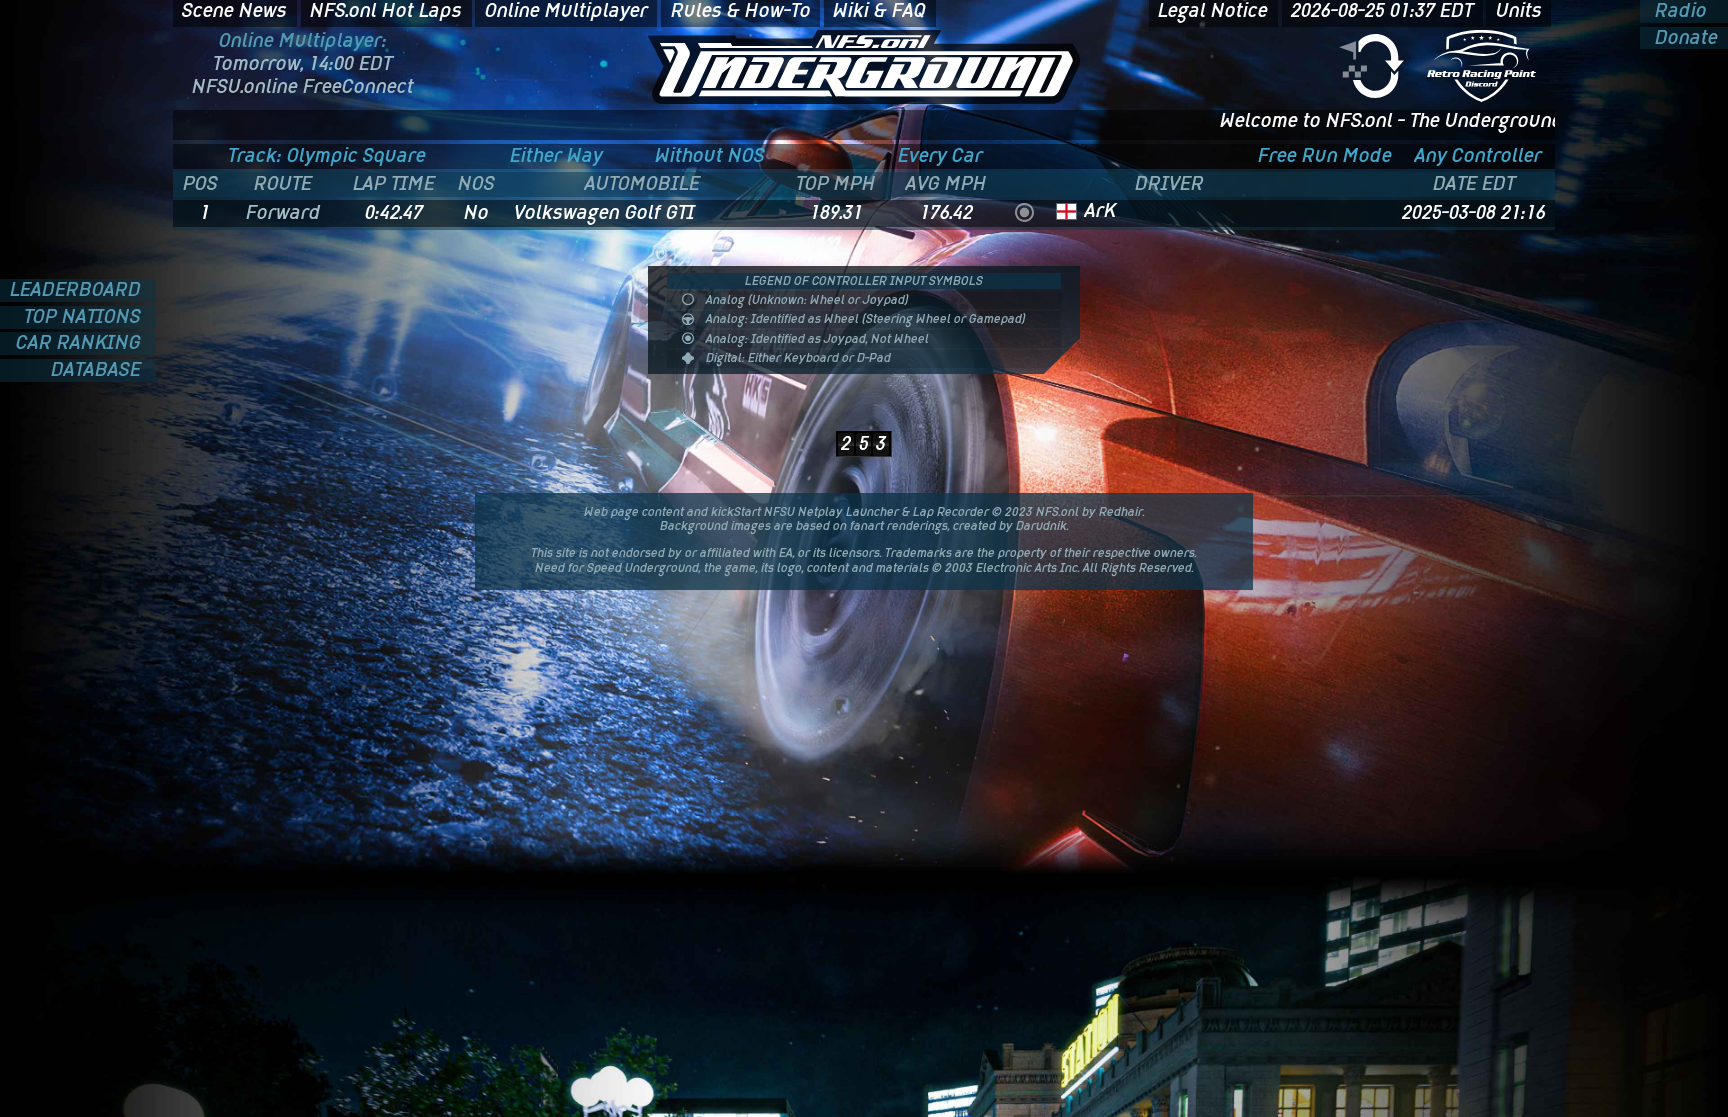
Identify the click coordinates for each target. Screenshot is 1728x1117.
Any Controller (1478, 156)
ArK (1100, 210)
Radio (1678, 11)
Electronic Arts (1016, 568)
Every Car (940, 156)
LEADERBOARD (78, 290)
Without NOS (710, 156)
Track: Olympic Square (327, 156)
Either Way (556, 156)
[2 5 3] (864, 414)
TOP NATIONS (85, 317)
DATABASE (98, 370)
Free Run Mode (1325, 156)
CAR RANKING (81, 343)
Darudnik (1041, 526)
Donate (1684, 38)
